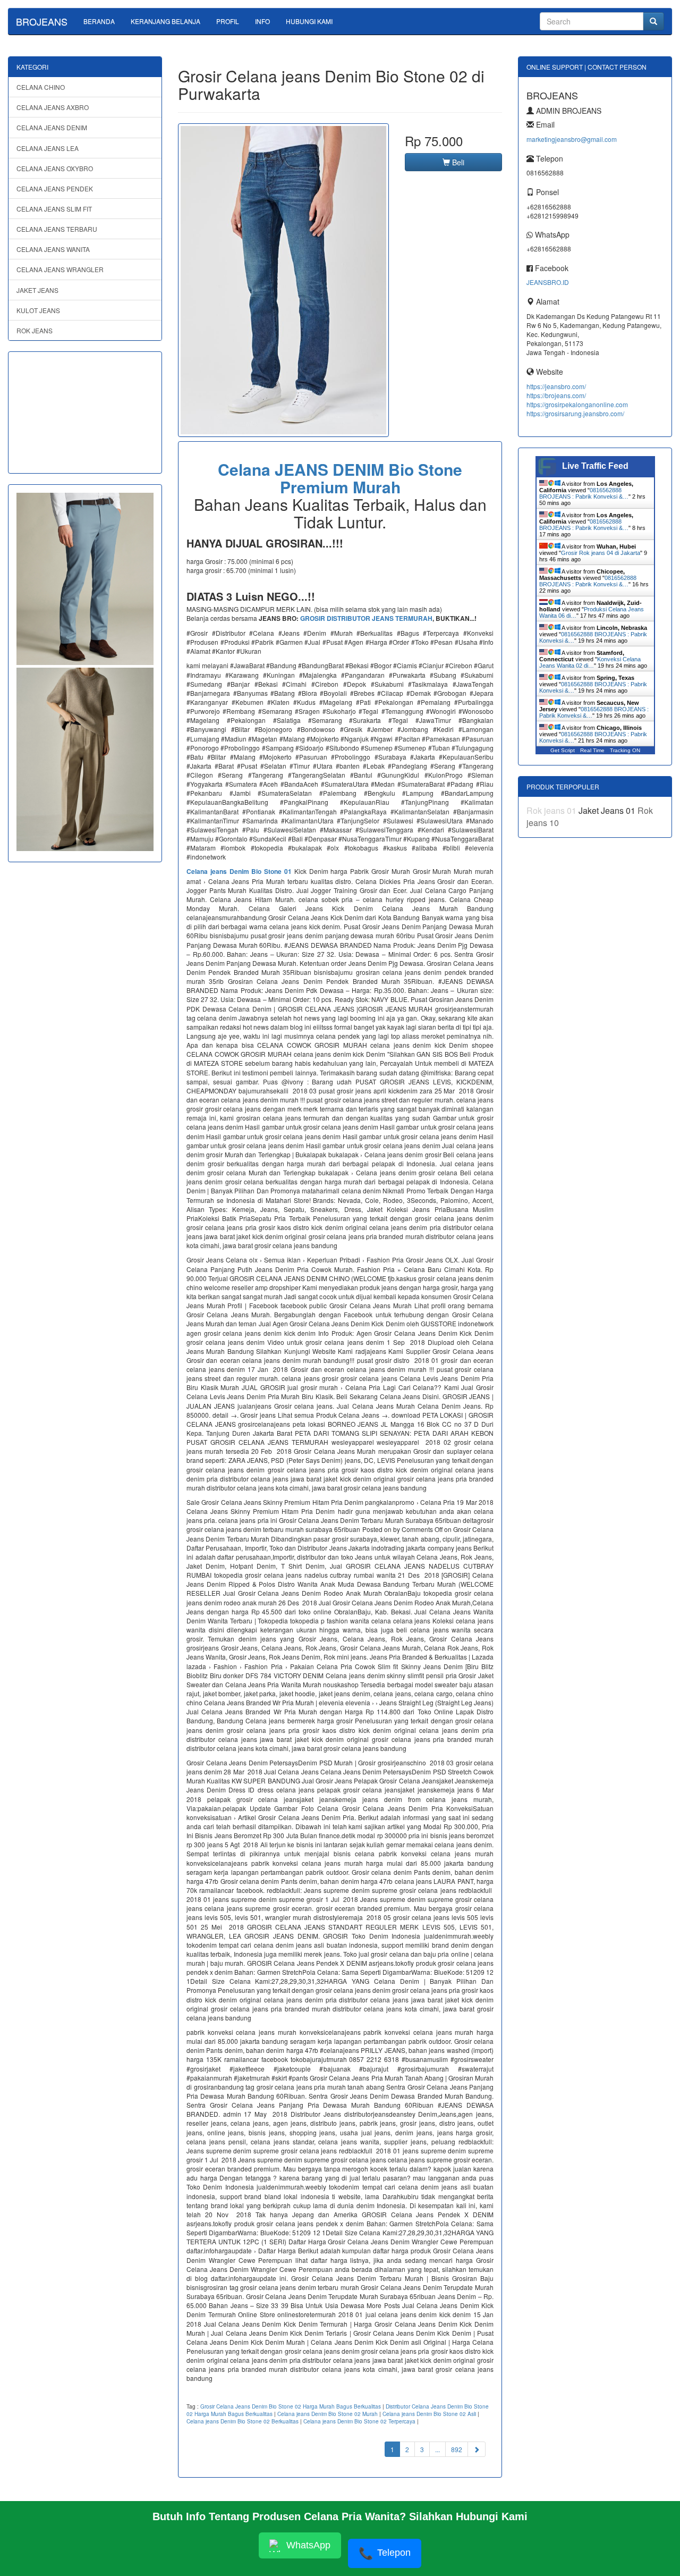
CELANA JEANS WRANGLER (60, 269)
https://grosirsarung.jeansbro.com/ (575, 413)
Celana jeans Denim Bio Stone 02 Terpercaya (359, 2421)
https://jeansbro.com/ (556, 386)
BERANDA (99, 21)
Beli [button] (457, 162)
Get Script (563, 750)
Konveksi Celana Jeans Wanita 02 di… (590, 662)
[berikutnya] (477, 2449)
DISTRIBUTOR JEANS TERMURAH (380, 618)
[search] (653, 21)
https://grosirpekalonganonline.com (577, 404)
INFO (262, 21)
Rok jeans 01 (552, 810)
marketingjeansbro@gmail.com (572, 139)
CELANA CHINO (41, 87)
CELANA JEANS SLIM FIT (54, 209)
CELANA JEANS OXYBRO (55, 168)
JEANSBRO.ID (548, 282)
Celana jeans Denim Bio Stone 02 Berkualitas (243, 2421)
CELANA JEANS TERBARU (57, 229)
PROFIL (228, 21)
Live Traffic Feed (595, 466)
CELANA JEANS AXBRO (53, 107)
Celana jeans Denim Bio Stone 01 (239, 871)
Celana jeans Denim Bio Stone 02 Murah (328, 2414)
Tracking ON (625, 750)
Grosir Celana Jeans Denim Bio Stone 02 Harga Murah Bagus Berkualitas (291, 2406)
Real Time (592, 750)
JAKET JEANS (37, 290)
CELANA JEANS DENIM (52, 127)
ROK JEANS (35, 330)
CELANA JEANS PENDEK (55, 188)
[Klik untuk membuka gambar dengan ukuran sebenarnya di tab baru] (283, 280)
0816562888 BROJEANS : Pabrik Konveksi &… (584, 493)
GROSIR (313, 618)
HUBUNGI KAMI (309, 21)
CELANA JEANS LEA (48, 148)
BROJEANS (42, 21)
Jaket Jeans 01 (608, 810)
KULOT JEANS (38, 310)
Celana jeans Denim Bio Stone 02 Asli (429, 2414)
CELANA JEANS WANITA (53, 249)
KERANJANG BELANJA (165, 21)
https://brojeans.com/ (556, 395)
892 (457, 2449)
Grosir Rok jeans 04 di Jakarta (601, 553)
